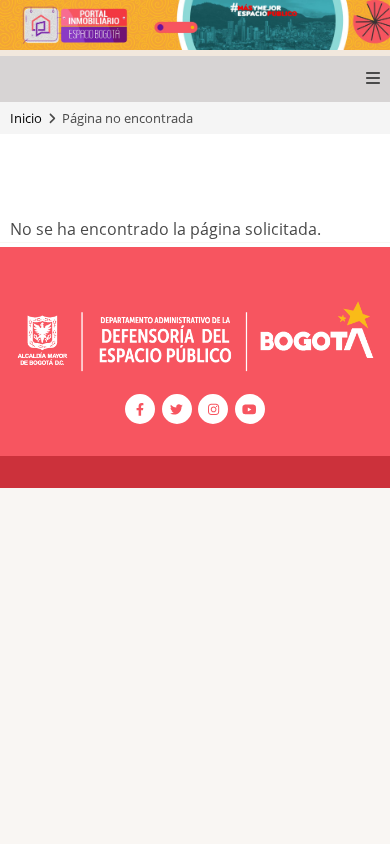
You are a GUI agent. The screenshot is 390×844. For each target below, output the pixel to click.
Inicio (26, 118)
